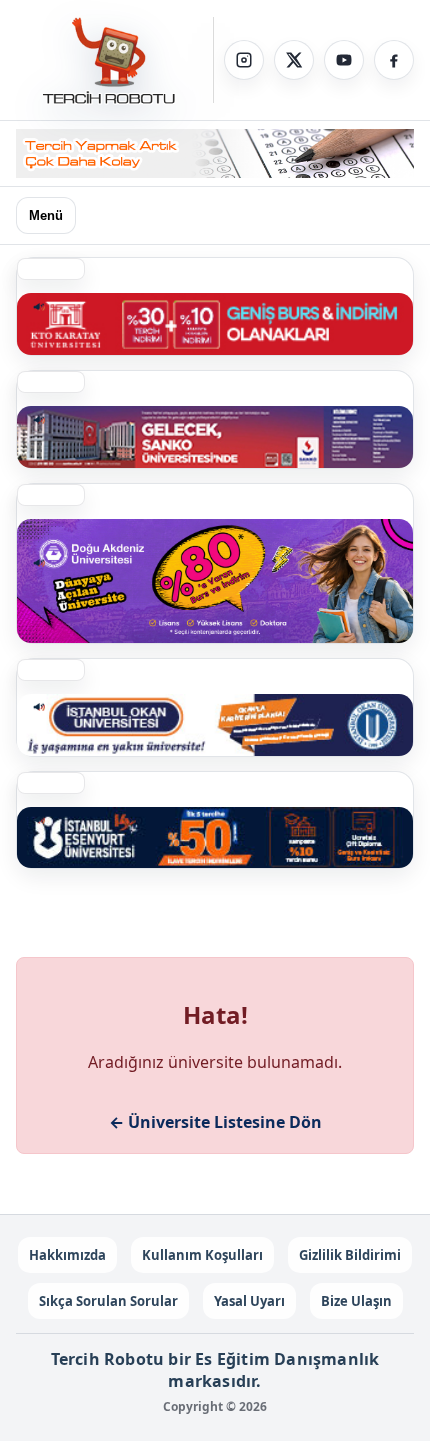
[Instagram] (244, 60)
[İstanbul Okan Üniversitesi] (215, 725)
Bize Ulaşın (356, 1301)
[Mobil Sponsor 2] (215, 581)
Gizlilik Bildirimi (350, 1255)
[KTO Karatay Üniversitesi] (215, 324)
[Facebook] (394, 60)
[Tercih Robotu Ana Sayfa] (115, 60)
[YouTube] (344, 60)
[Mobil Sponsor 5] (215, 838)
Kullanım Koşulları (202, 1255)
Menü (46, 215)
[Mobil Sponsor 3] (215, 437)
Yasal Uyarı (249, 1301)
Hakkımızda (67, 1255)
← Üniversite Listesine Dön (215, 1122)
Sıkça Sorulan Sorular (108, 1301)
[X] (294, 60)
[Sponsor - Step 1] (215, 153)
